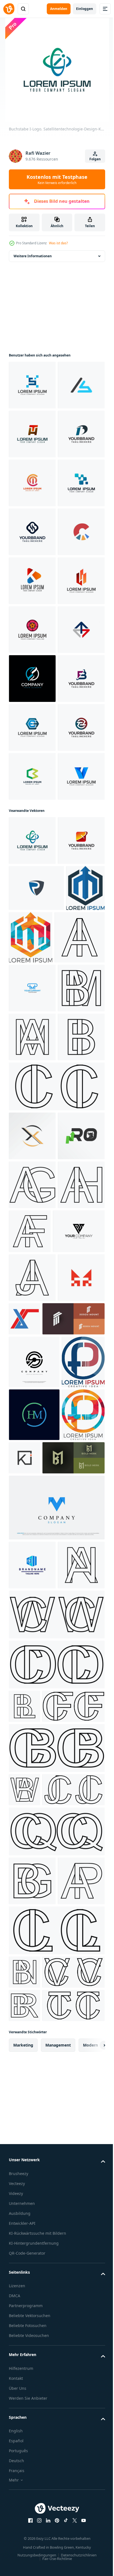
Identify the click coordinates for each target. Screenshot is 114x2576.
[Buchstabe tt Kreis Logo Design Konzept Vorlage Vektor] (32, 1119)
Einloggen (85, 9)
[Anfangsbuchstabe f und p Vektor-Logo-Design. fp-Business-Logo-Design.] (30, 2201)
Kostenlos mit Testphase (57, 179)
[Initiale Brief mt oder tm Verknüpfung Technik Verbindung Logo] (32, 2064)
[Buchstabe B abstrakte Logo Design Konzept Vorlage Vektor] (32, 532)
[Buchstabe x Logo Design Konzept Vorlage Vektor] (32, 1330)
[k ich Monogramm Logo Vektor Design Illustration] (70, 2297)
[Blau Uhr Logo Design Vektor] (32, 1530)
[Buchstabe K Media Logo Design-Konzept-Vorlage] (32, 776)
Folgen (95, 159)
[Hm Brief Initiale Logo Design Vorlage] (34, 2254)
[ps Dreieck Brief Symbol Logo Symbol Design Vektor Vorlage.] (35, 1968)
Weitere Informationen (33, 256)
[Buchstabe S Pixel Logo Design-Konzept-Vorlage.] (32, 385)
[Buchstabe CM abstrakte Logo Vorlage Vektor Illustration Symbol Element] (32, 581)
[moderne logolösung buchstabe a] (32, 2457)
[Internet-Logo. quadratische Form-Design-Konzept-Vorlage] (32, 630)
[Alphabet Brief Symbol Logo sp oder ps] (34, 2148)
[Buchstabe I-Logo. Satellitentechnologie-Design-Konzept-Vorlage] (32, 1281)
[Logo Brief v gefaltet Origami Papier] (56, 2399)
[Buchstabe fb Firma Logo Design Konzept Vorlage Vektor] (32, 1021)
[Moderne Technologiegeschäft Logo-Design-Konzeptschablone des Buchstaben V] (32, 1217)
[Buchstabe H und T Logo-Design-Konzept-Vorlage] (32, 483)
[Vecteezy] (9, 9)
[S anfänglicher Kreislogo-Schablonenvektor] (32, 972)
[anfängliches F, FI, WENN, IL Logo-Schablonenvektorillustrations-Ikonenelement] (32, 434)
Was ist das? (58, 243)
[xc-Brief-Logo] (73, 2056)
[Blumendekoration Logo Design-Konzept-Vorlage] (32, 874)
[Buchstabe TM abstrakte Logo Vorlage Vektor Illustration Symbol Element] (32, 923)
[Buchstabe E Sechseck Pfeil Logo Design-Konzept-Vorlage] (32, 1070)
